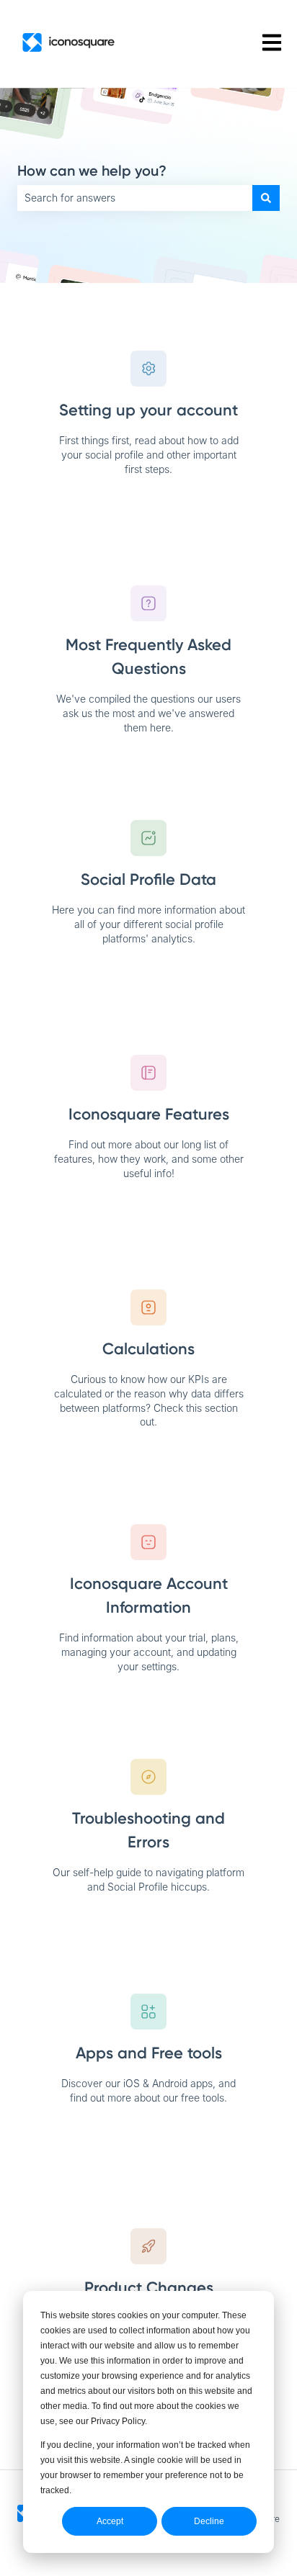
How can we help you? (92, 171)
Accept (110, 2521)
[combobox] (135, 198)
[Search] (266, 198)
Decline (209, 2521)
